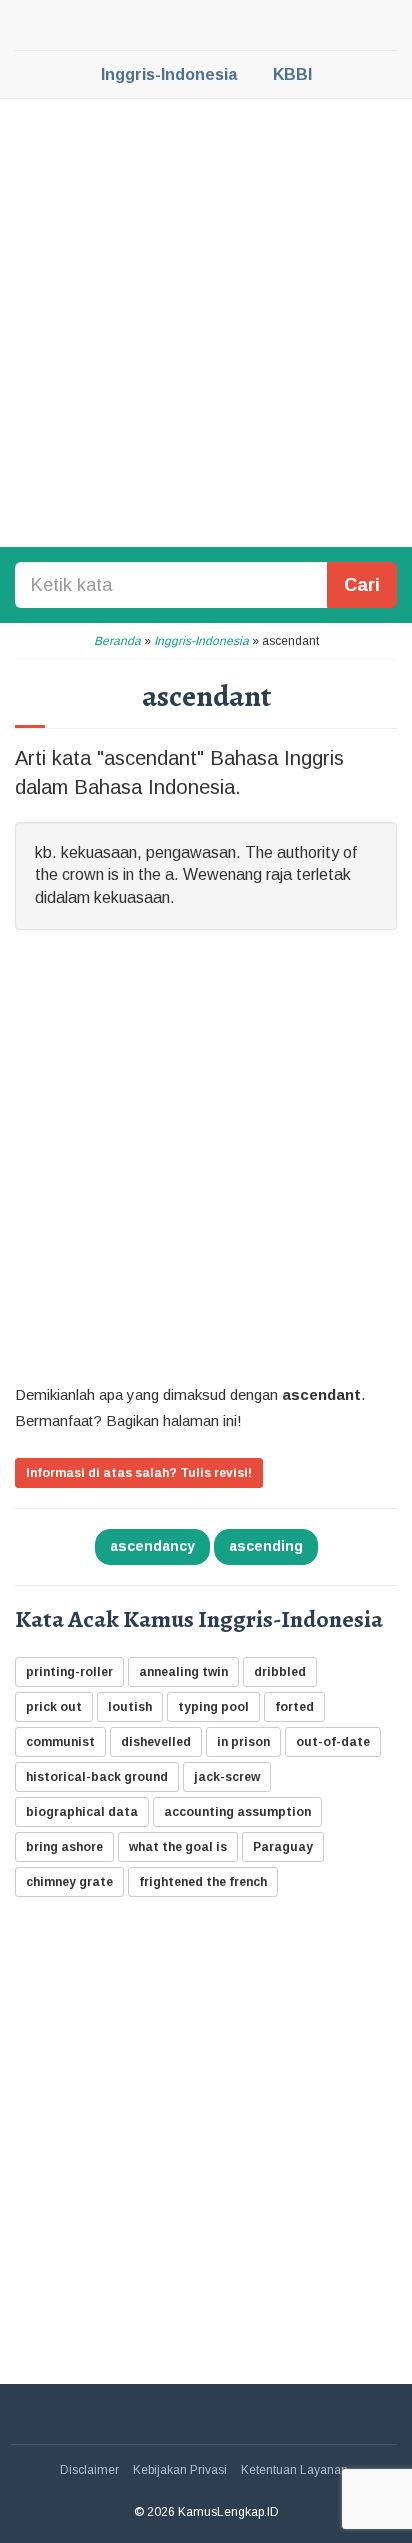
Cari (362, 585)
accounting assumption (237, 1812)
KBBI (292, 74)
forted (294, 1707)
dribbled (280, 1672)
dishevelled (156, 1742)
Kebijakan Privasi (180, 2470)
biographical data (82, 1812)
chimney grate (69, 1882)
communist (60, 1742)
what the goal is (178, 1847)
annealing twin (183, 1672)
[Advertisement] (206, 321)
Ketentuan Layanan (294, 2470)
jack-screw (227, 1777)
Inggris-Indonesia (169, 74)
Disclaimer (89, 2470)
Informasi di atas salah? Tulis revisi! (139, 1473)
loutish (130, 1707)
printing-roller (69, 1672)
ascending (266, 1546)
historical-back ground (97, 1777)
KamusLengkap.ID (206, 25)
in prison (243, 1742)
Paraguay (283, 1847)
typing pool (213, 1707)
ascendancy (152, 1546)
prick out (54, 1707)
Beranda (117, 641)
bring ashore (64, 1847)
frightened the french (203, 1882)
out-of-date (333, 1742)
